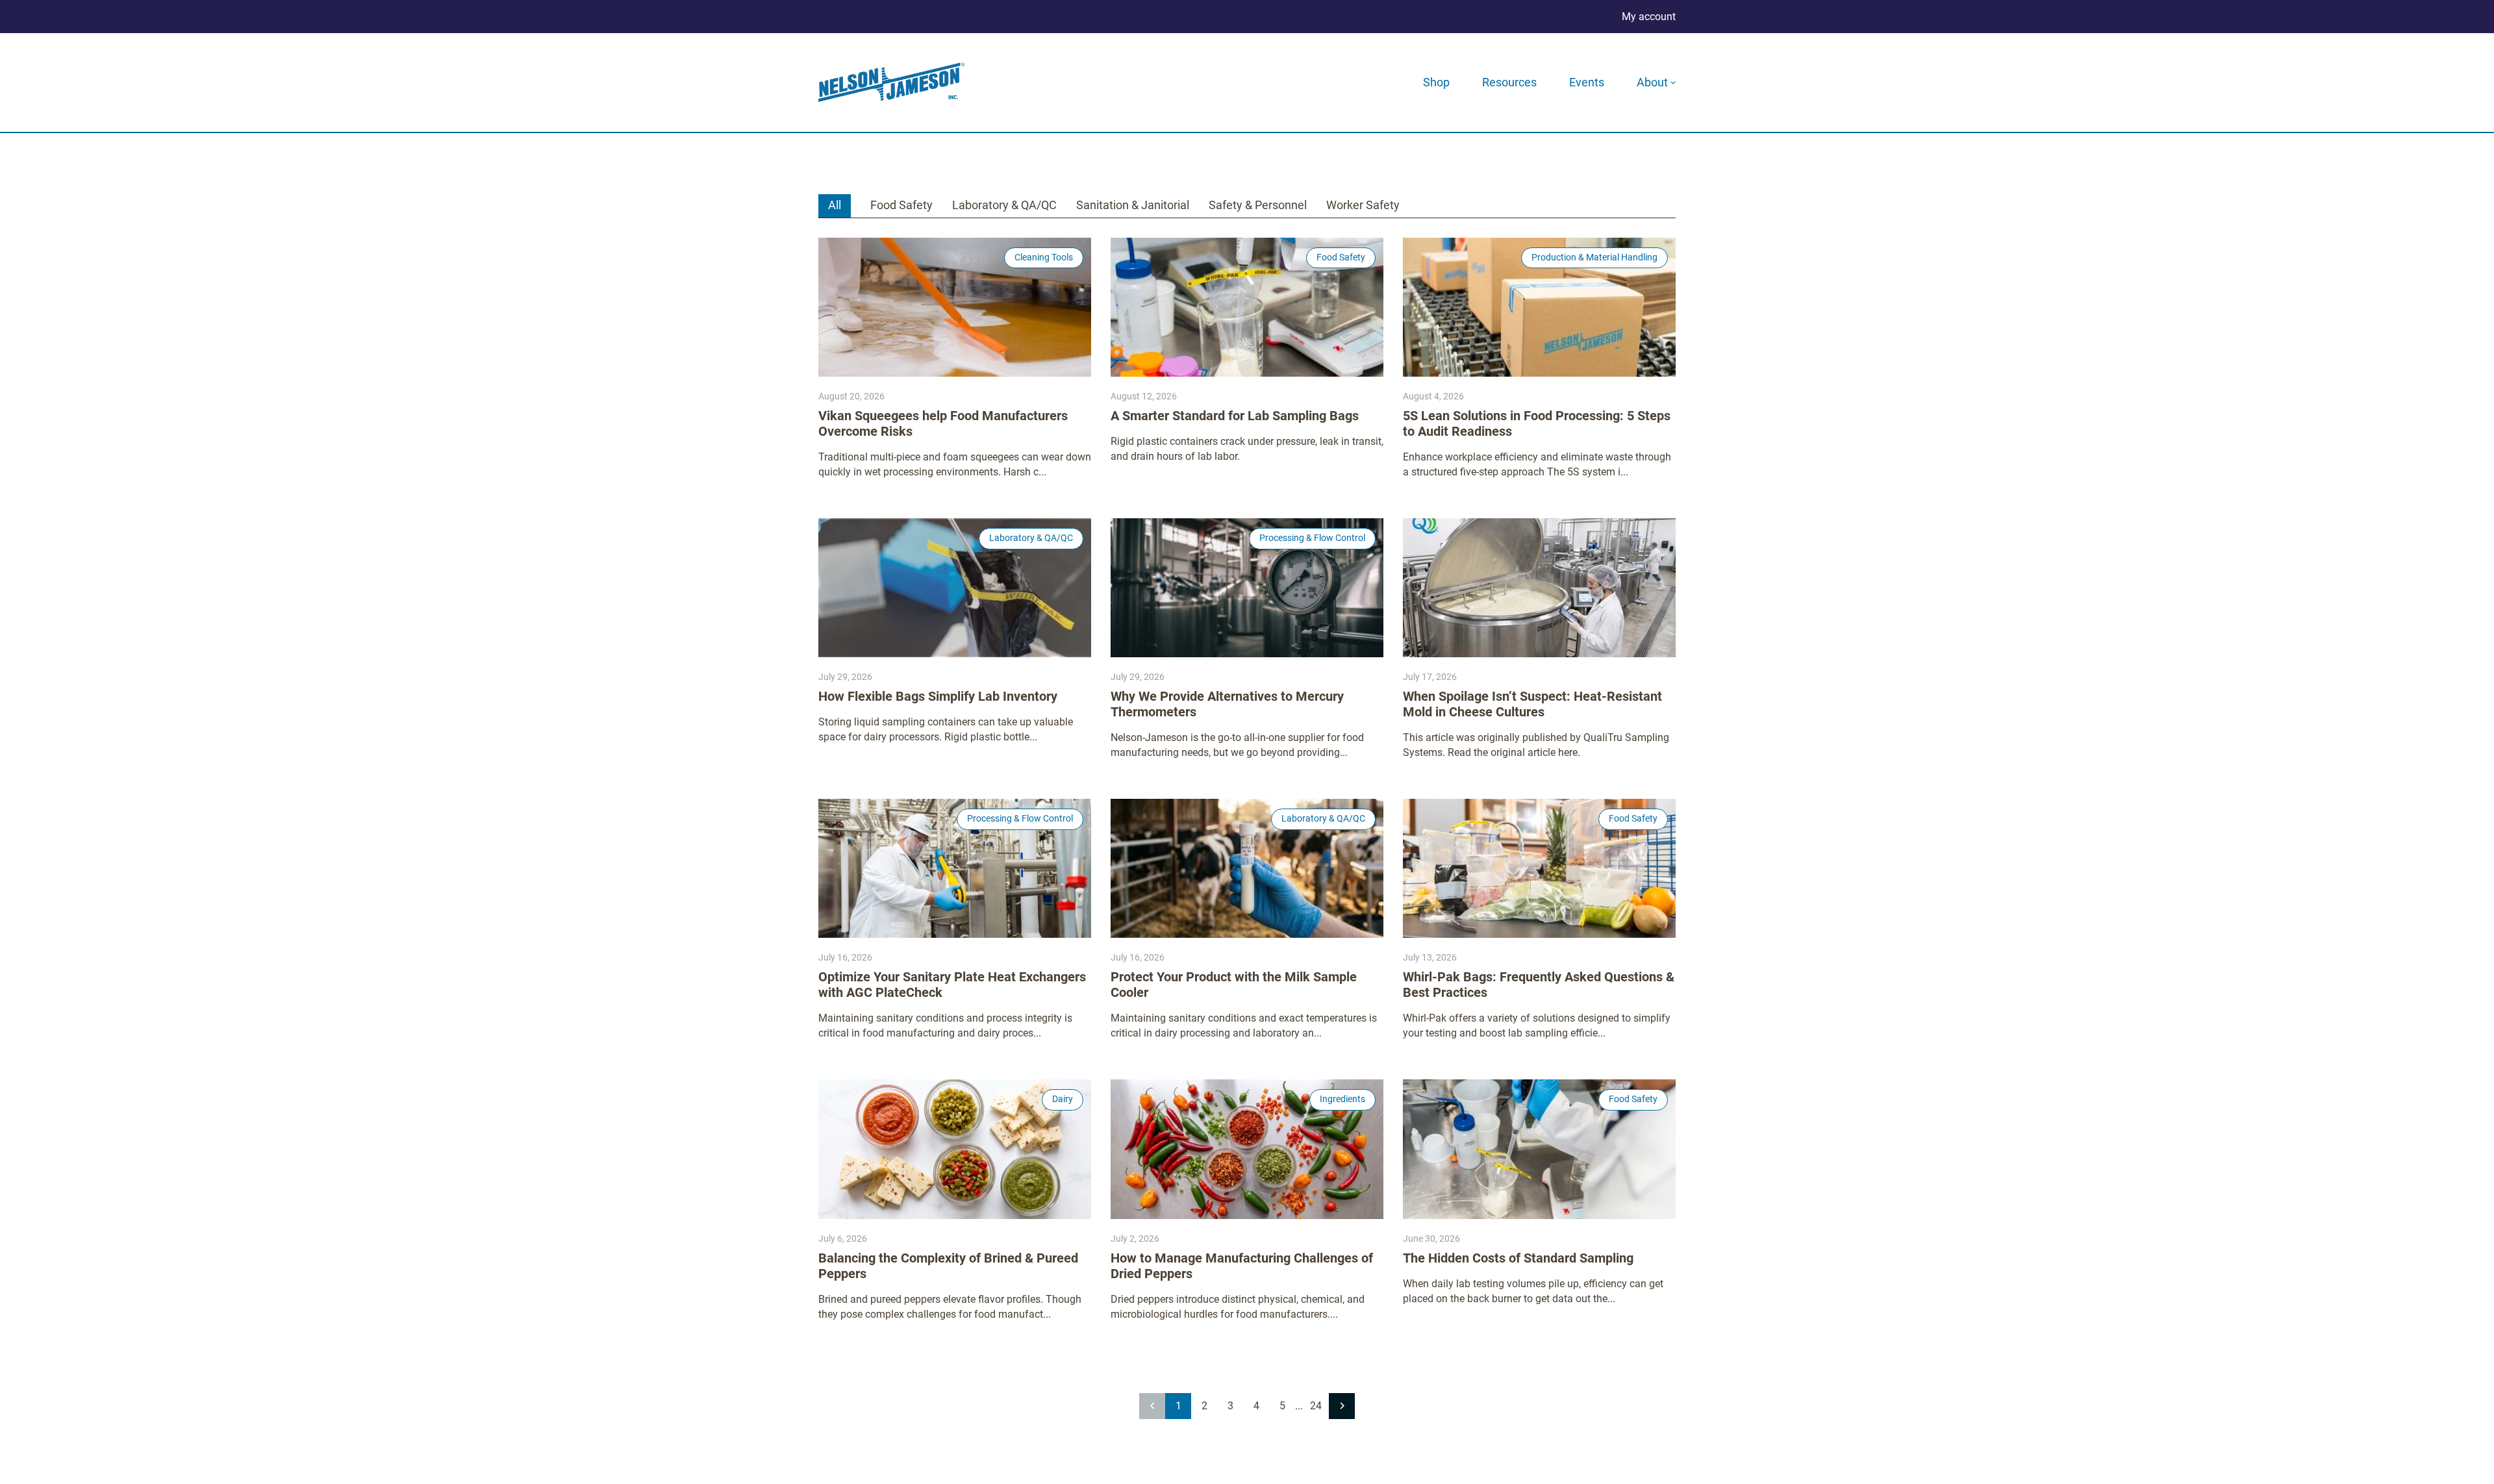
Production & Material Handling (1594, 257)
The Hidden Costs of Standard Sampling (1518, 1258)
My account (1649, 17)
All (835, 205)
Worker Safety (1363, 205)
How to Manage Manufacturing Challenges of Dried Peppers (1242, 1266)
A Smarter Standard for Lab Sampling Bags (1235, 416)
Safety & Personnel (1258, 205)
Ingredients (1342, 1099)
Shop (1436, 82)
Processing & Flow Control (1312, 538)
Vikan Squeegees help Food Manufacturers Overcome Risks (943, 423)
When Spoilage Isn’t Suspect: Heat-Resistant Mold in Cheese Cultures (1532, 704)
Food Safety (901, 205)
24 (1316, 1406)
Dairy (1063, 1099)
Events (1587, 82)
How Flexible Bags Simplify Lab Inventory (938, 696)
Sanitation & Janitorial (1133, 205)
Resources (1509, 82)
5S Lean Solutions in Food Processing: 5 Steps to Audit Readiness (1537, 423)
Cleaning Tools (1044, 257)
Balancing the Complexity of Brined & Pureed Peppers (948, 1266)
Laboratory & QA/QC (1004, 205)
